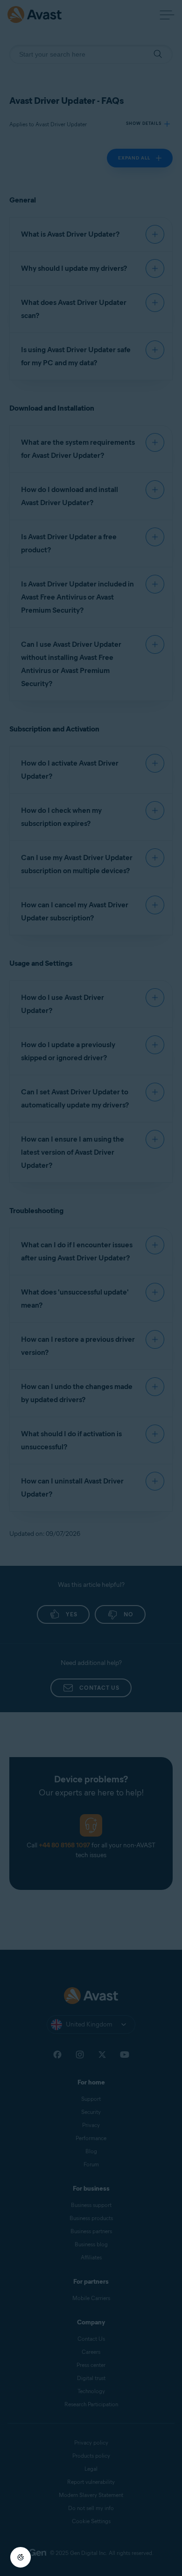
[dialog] (91, 1288)
